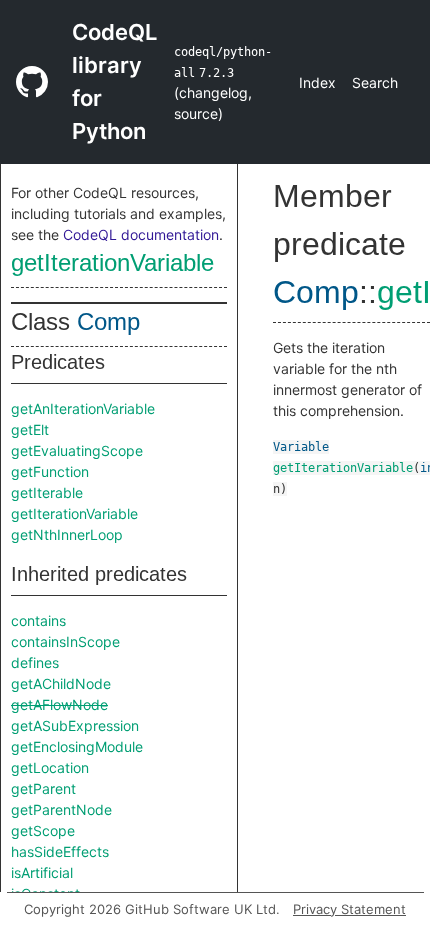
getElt (30, 429)
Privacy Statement (349, 909)
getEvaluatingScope (77, 450)
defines (35, 662)
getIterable (47, 492)
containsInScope (65, 641)
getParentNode (61, 809)
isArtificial (42, 872)
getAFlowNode (59, 704)
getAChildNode (61, 683)
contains (38, 620)
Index (317, 82)
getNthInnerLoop (67, 534)
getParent (43, 788)
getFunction (50, 471)
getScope (43, 830)
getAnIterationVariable (83, 408)
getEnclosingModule (77, 746)
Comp (108, 321)
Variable (301, 447)
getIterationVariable (112, 262)
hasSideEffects (60, 851)
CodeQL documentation (141, 234)
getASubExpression (75, 725)
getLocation (50, 767)
